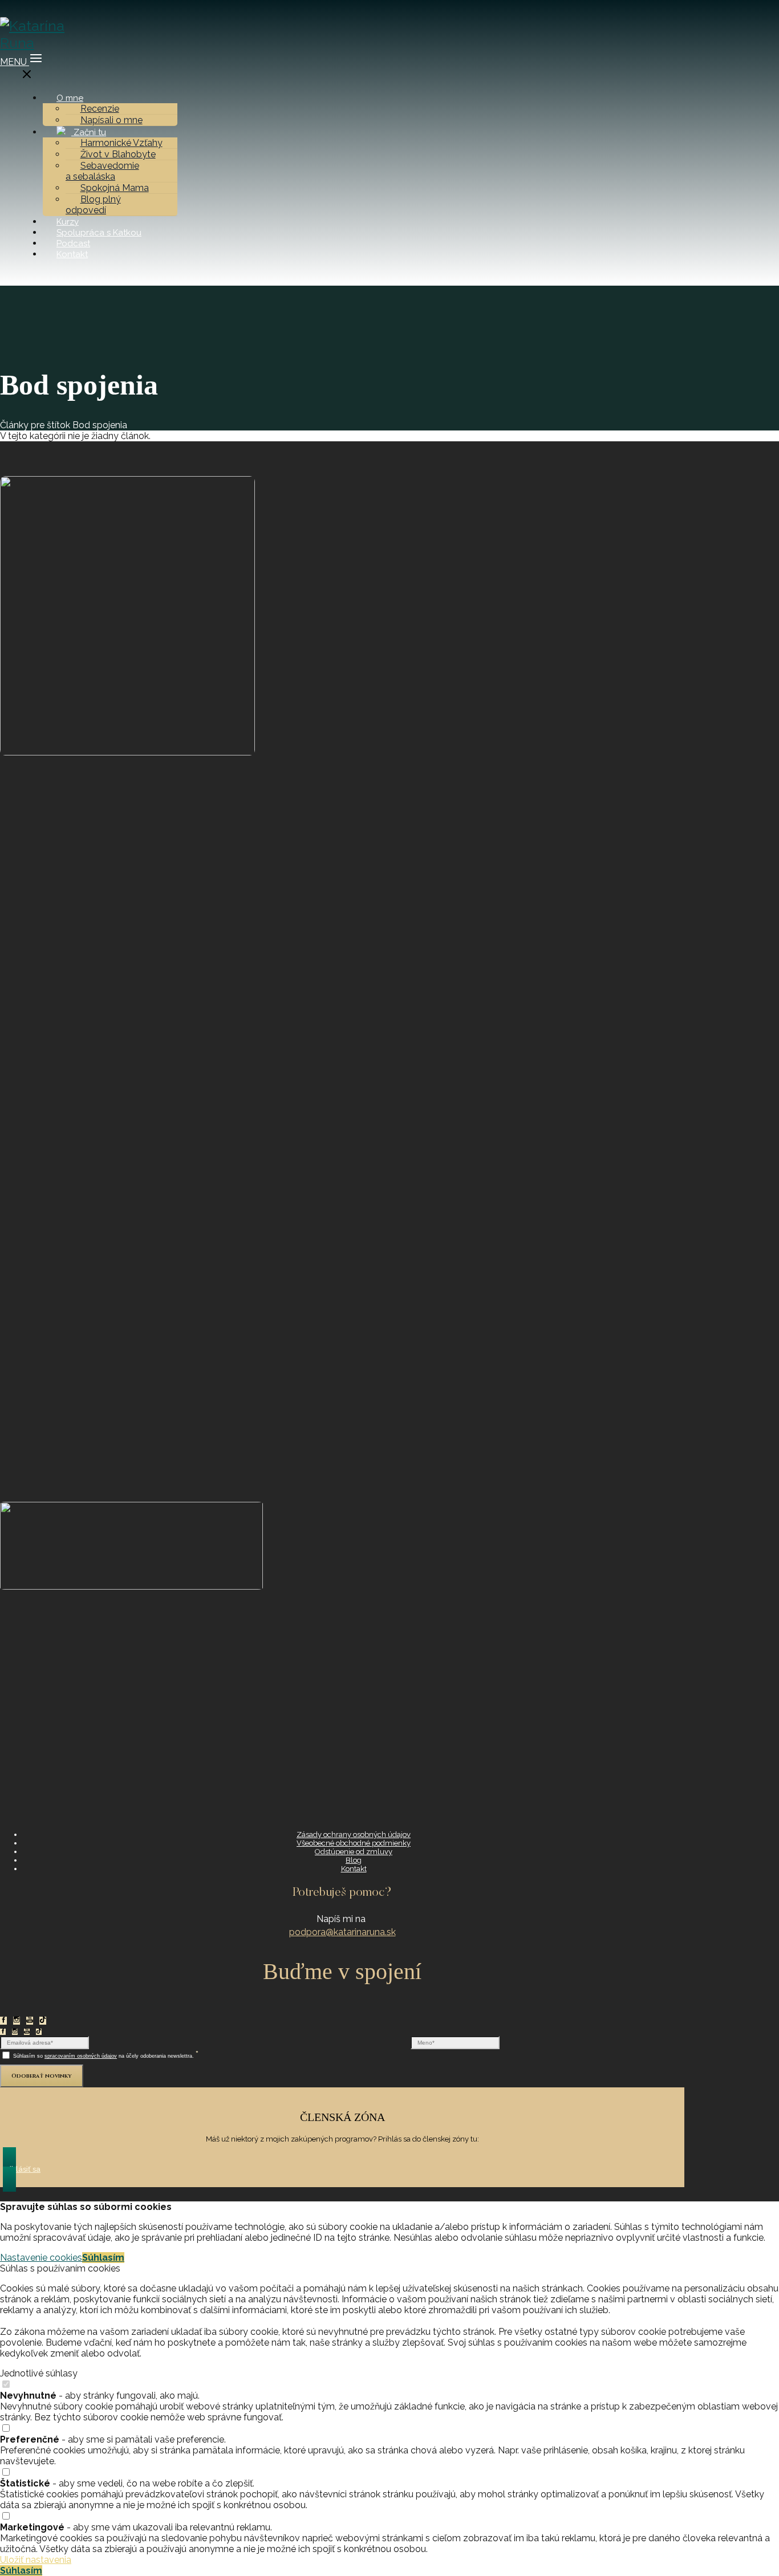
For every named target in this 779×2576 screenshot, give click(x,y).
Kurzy (68, 222)
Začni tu (89, 132)
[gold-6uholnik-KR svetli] (127, 752)
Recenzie (100, 109)
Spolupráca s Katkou (99, 233)
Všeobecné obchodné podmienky (354, 1843)
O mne (70, 98)
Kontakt (72, 254)
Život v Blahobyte (118, 154)
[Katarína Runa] (42, 43)
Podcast (73, 243)
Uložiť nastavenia (36, 2560)
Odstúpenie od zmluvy (354, 1852)
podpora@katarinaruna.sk (342, 1932)
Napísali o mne (111, 120)
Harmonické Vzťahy (121, 143)
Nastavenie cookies (41, 2258)
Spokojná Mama (115, 188)
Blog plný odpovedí (93, 205)
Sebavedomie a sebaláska (102, 171)
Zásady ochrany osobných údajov (354, 1835)
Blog (354, 1860)
